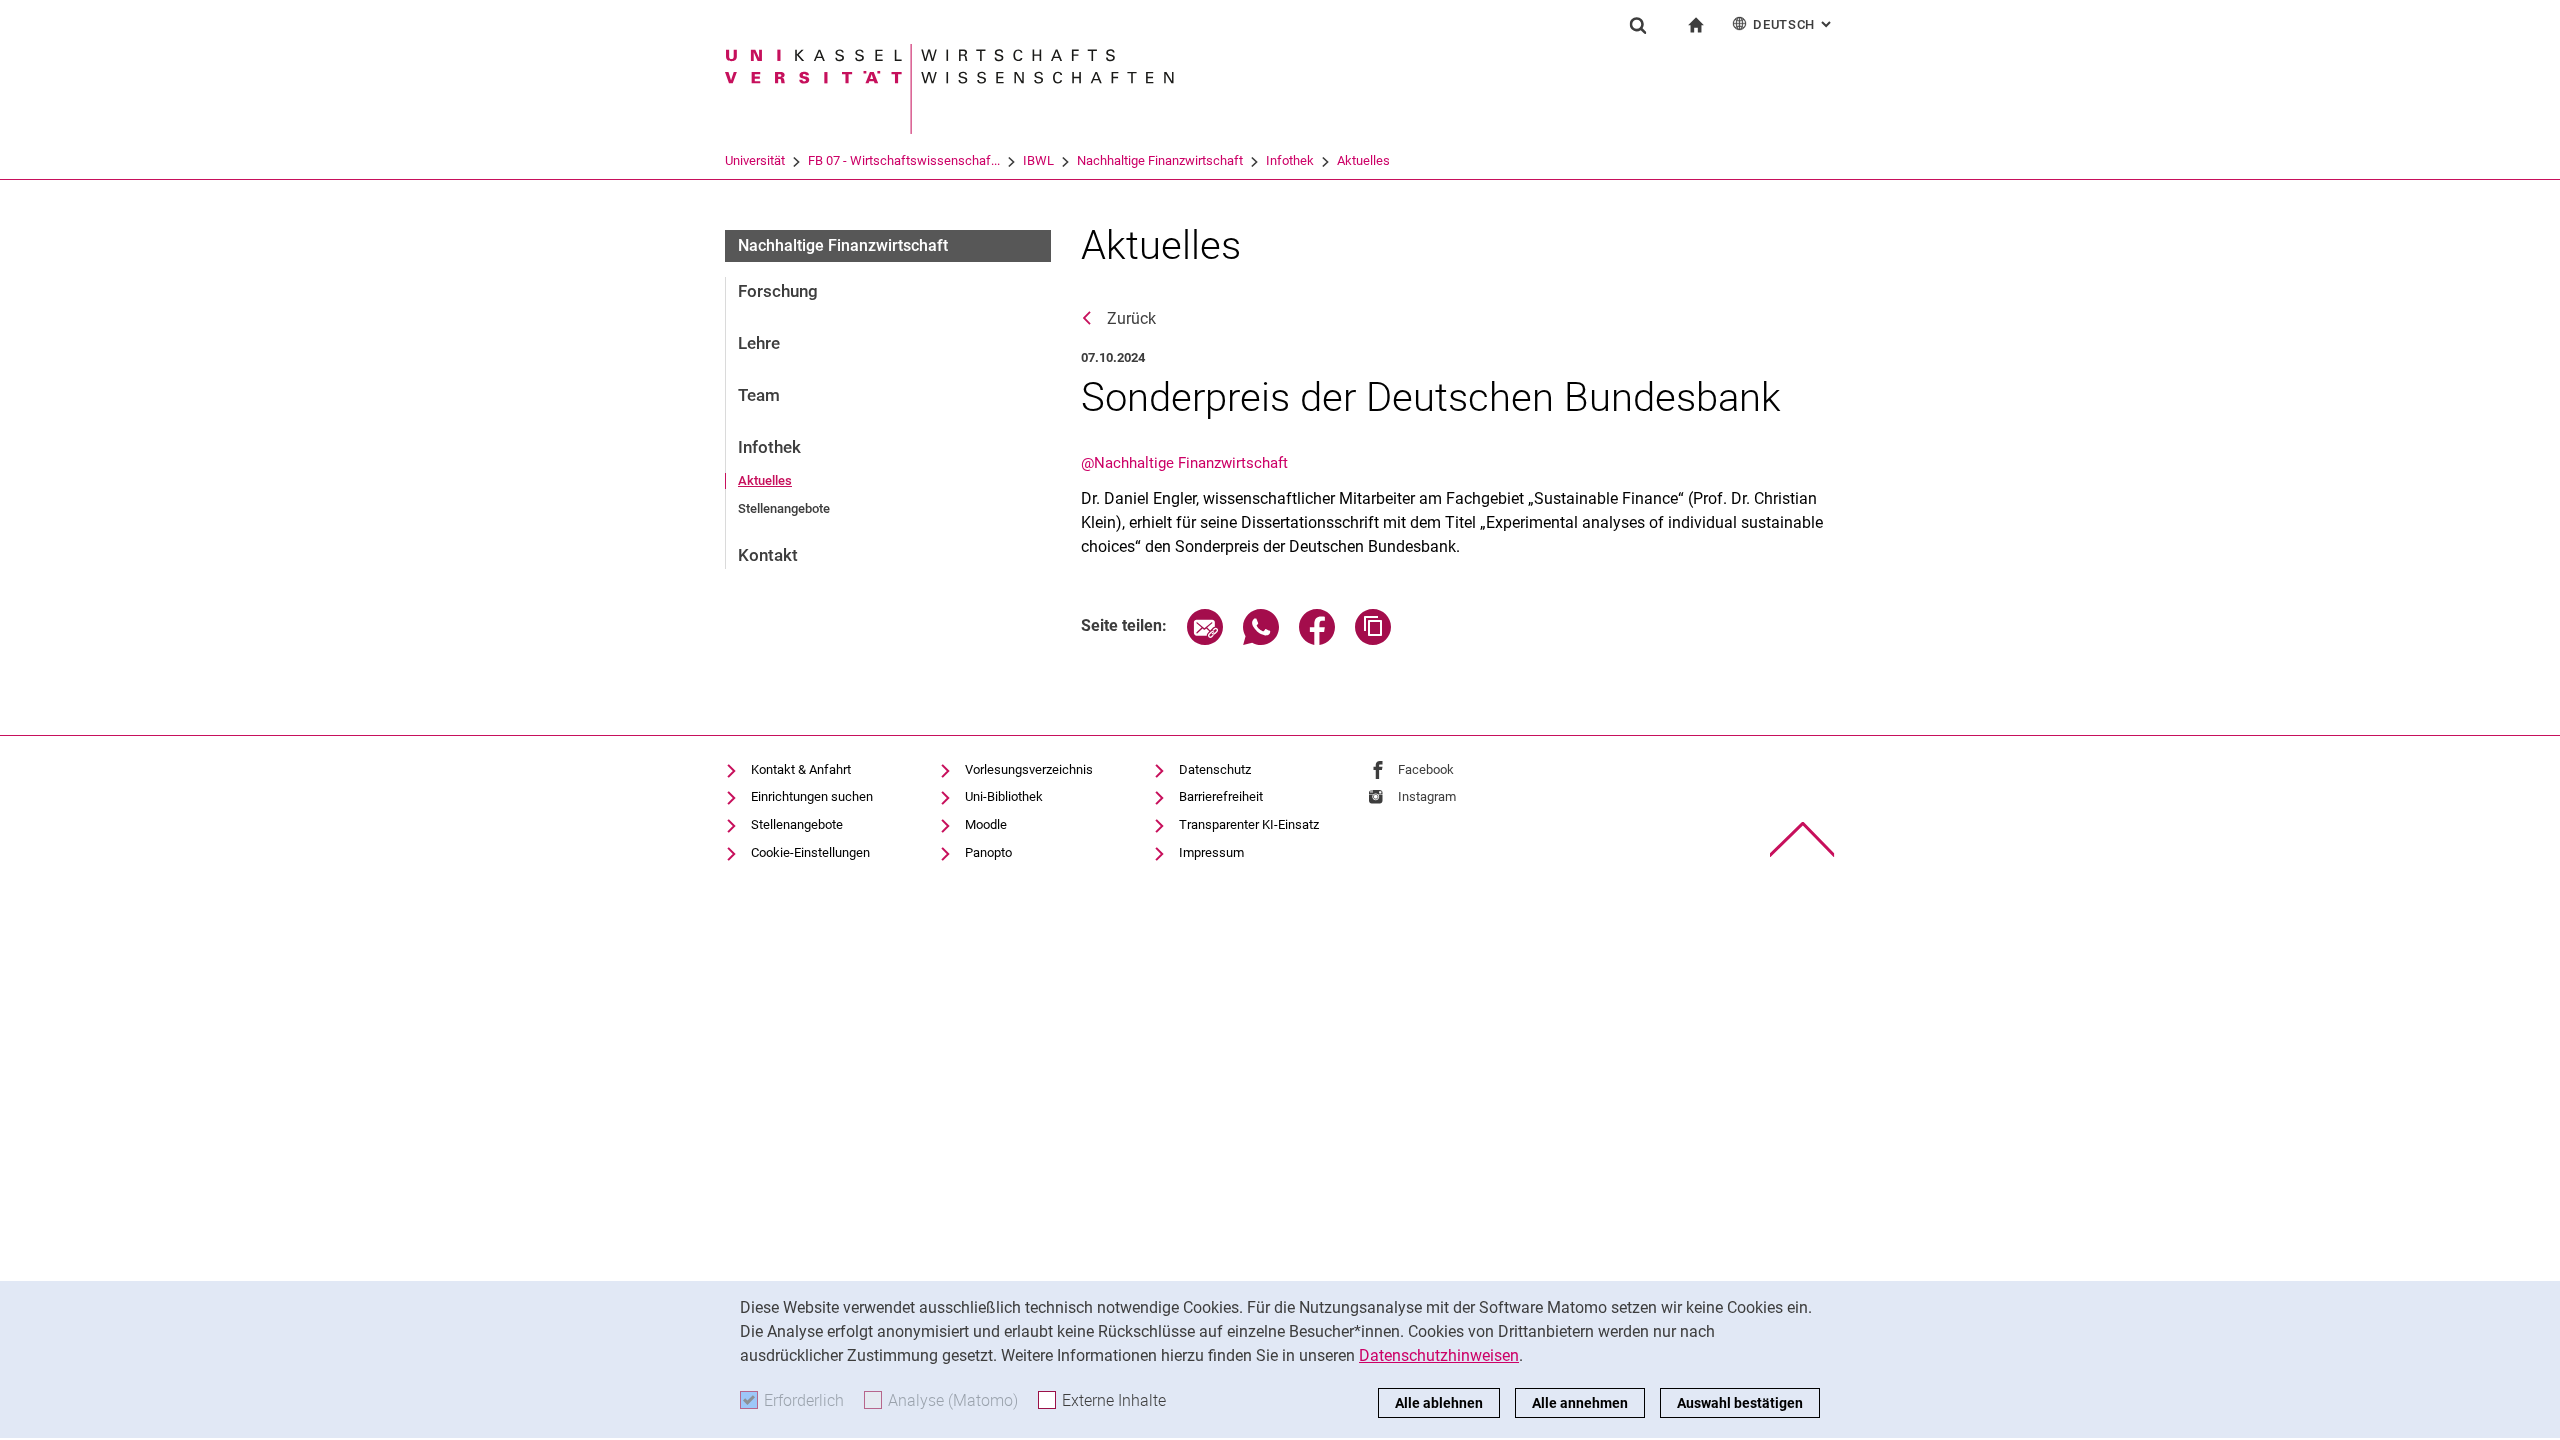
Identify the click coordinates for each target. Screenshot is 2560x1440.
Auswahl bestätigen (1740, 1403)
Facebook (1426, 769)
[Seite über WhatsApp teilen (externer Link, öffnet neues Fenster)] (1261, 639)
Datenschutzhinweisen (1439, 1355)
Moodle (986, 824)
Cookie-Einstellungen (810, 852)
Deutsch (1794, 24)
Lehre (759, 343)
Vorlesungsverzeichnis (1029, 769)
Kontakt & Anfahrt (801, 769)
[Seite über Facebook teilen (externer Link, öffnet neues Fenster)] (1317, 639)
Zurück (1131, 318)
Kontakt (768, 555)
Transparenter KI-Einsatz (1249, 824)
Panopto (988, 852)
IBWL (1038, 160)
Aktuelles (1363, 160)
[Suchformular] (1638, 25)
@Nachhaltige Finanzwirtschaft (1184, 463)
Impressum (1211, 852)
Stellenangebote (784, 508)
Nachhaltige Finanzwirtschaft (1160, 160)
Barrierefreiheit (1221, 796)
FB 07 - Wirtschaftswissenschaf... (904, 160)
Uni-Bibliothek (1004, 796)
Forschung (778, 291)
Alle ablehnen (1439, 1403)
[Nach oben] (1802, 839)
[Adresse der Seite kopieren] (1373, 639)
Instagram (1427, 796)
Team (759, 395)
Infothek (1290, 160)
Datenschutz (1215, 769)
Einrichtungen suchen (812, 796)
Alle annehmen (1580, 1403)
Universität (755, 160)
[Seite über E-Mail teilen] (1205, 639)
